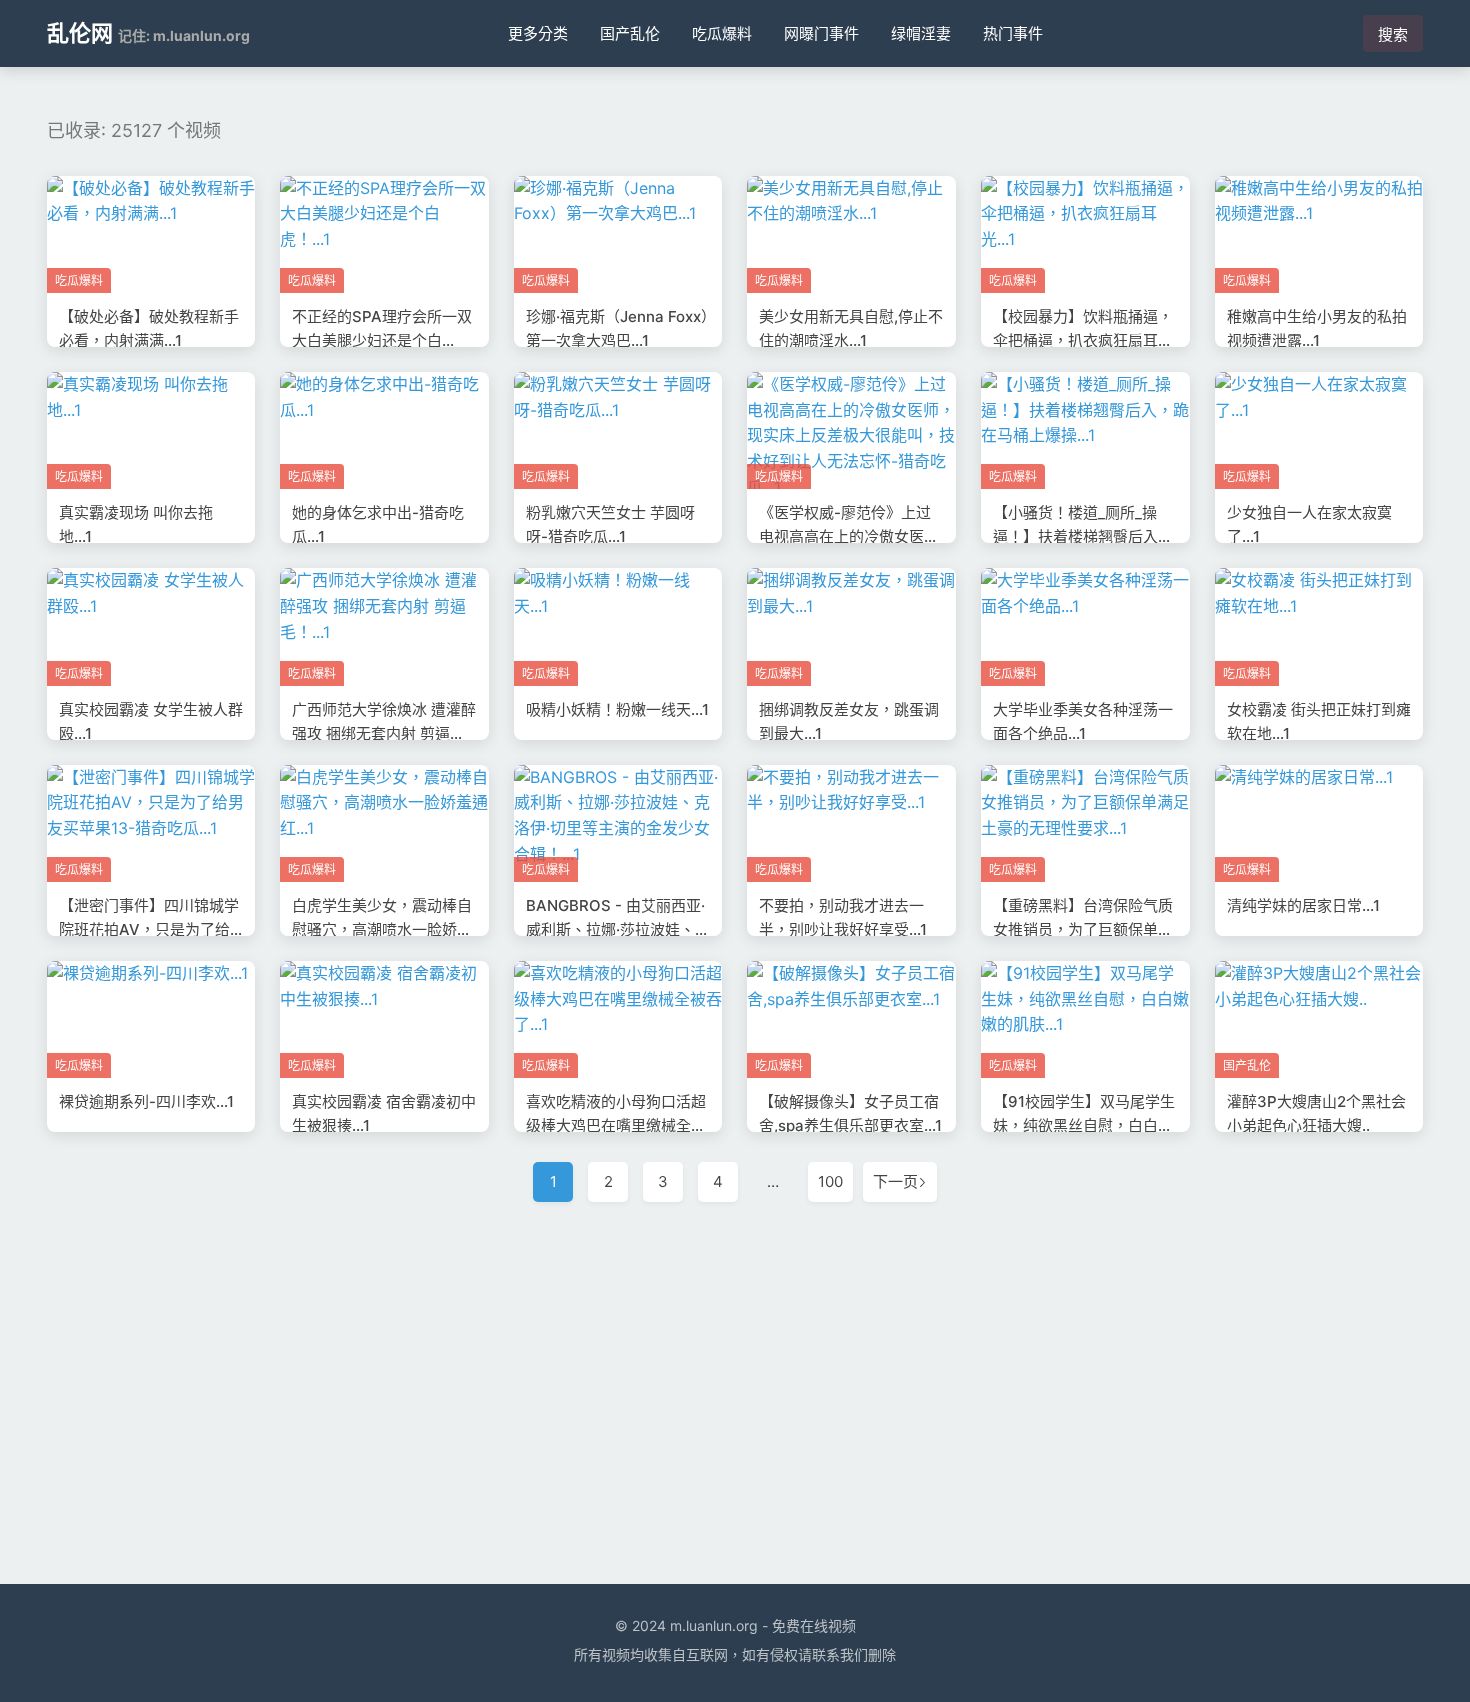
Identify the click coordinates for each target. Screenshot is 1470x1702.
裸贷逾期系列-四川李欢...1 (146, 1101)
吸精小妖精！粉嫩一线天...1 (617, 709)
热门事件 (1013, 33)
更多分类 (538, 33)
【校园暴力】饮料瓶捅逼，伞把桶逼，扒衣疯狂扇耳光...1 (1083, 340)
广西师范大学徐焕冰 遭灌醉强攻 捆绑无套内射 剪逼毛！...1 (384, 733)
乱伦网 (80, 33)
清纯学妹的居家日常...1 (1303, 905)
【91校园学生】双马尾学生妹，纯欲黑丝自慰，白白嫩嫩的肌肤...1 (1084, 1125)
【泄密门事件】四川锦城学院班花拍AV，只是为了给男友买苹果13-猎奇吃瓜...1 (149, 929)
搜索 (1393, 34)
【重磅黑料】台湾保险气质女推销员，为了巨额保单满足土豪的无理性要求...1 (1083, 929)
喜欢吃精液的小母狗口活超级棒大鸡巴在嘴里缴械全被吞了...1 (616, 1125)
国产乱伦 (630, 33)
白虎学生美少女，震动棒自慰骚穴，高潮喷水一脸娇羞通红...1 (382, 929)
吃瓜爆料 (722, 33)
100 (830, 1181)
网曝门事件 (821, 33)
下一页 (895, 1181)
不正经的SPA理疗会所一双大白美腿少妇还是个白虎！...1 (382, 340)
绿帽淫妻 (921, 33)
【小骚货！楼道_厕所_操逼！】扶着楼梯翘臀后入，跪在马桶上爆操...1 (1083, 536)
